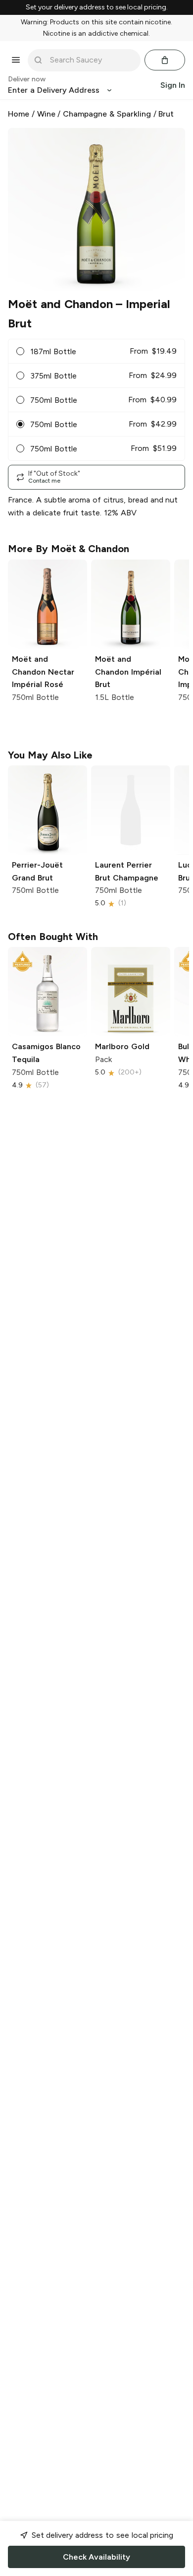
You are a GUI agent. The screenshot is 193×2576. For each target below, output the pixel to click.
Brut (166, 114)
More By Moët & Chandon (69, 549)
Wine (46, 114)
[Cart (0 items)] (165, 60)
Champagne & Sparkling (107, 114)
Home (19, 114)
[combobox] (91, 60)
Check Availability (96, 2557)
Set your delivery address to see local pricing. (97, 7)
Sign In (173, 85)
